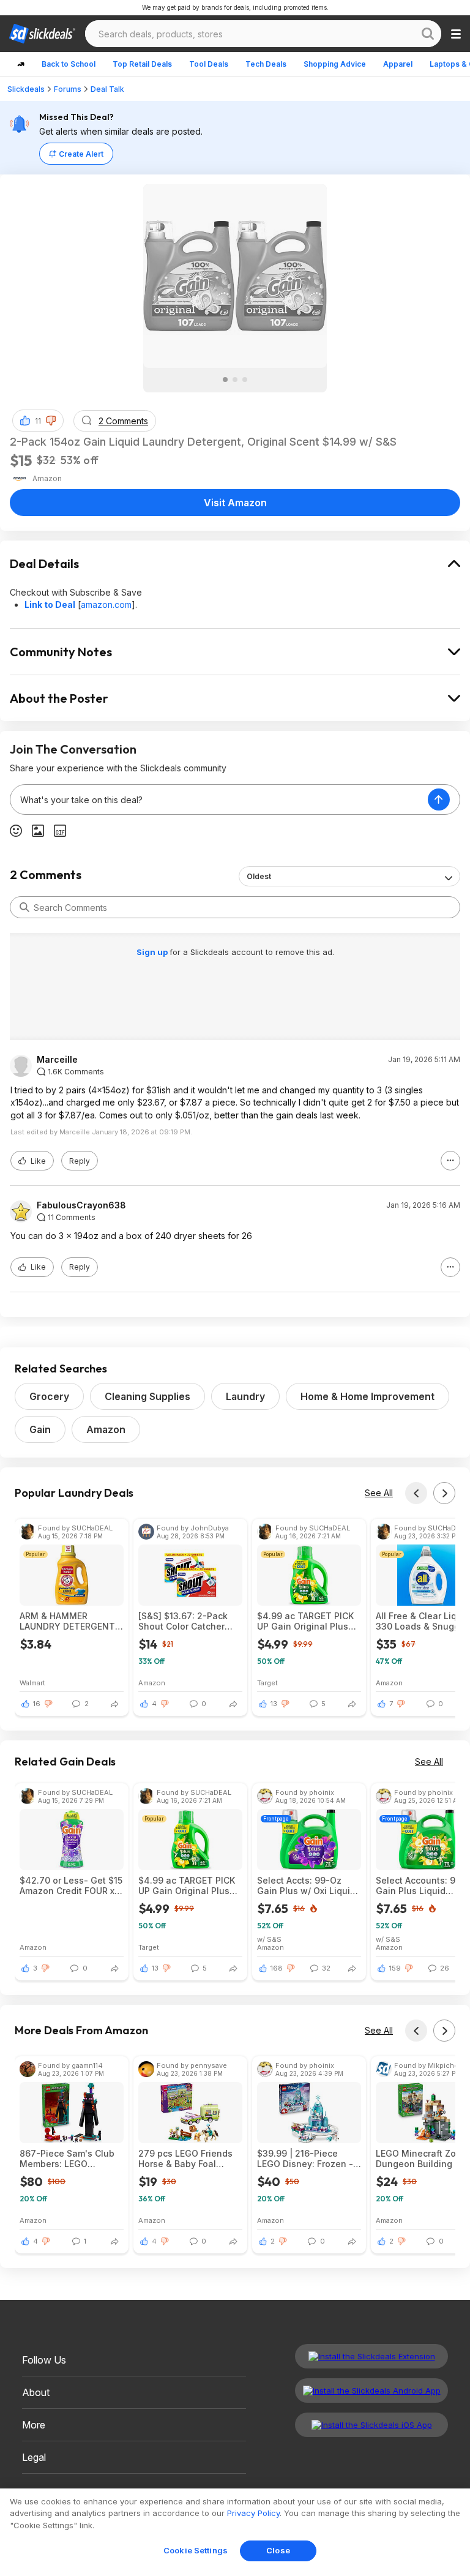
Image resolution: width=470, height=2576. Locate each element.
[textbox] (219, 799)
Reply (80, 1161)
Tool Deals (209, 64)
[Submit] (24, 907)
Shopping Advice (335, 64)
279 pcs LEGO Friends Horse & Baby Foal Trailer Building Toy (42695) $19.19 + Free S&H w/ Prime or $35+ (185, 2159)
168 (277, 1968)
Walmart (32, 1683)
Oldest (259, 876)
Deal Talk (107, 89)
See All (379, 1493)
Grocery (49, 1396)
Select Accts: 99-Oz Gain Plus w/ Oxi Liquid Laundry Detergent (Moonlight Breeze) (306, 1885)
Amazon (106, 1429)
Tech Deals (266, 64)
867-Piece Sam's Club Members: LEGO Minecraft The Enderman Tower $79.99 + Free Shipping (70, 2159)
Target (267, 1683)
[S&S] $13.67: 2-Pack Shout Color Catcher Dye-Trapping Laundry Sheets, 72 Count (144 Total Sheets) (186, 1621)
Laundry (245, 1396)
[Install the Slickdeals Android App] (371, 2391)
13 (274, 1704)
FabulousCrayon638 (81, 1205)
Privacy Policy (253, 2513)
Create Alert (81, 154)
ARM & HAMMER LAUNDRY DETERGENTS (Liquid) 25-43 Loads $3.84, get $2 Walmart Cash (70, 1621)
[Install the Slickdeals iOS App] (371, 2425)
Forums (68, 89)
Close (278, 2550)
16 (37, 1704)
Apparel (398, 64)
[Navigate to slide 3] (245, 380)
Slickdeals (26, 89)
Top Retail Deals (142, 64)
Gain (40, 1429)
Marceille (57, 1060)
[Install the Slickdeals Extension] (371, 2356)
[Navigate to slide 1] (225, 380)
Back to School (69, 64)
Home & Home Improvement (367, 1396)
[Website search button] (428, 34)
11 (38, 421)
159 (395, 1968)
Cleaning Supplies (147, 1396)
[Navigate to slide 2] (235, 380)
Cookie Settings (196, 2550)
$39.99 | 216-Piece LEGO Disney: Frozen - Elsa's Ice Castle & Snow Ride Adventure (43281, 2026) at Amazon (305, 2159)
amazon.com (106, 605)
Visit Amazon (235, 503)
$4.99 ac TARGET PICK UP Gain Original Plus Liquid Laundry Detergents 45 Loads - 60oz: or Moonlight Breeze (305, 1621)
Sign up (153, 952)
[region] (235, 2532)
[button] (51, 421)
